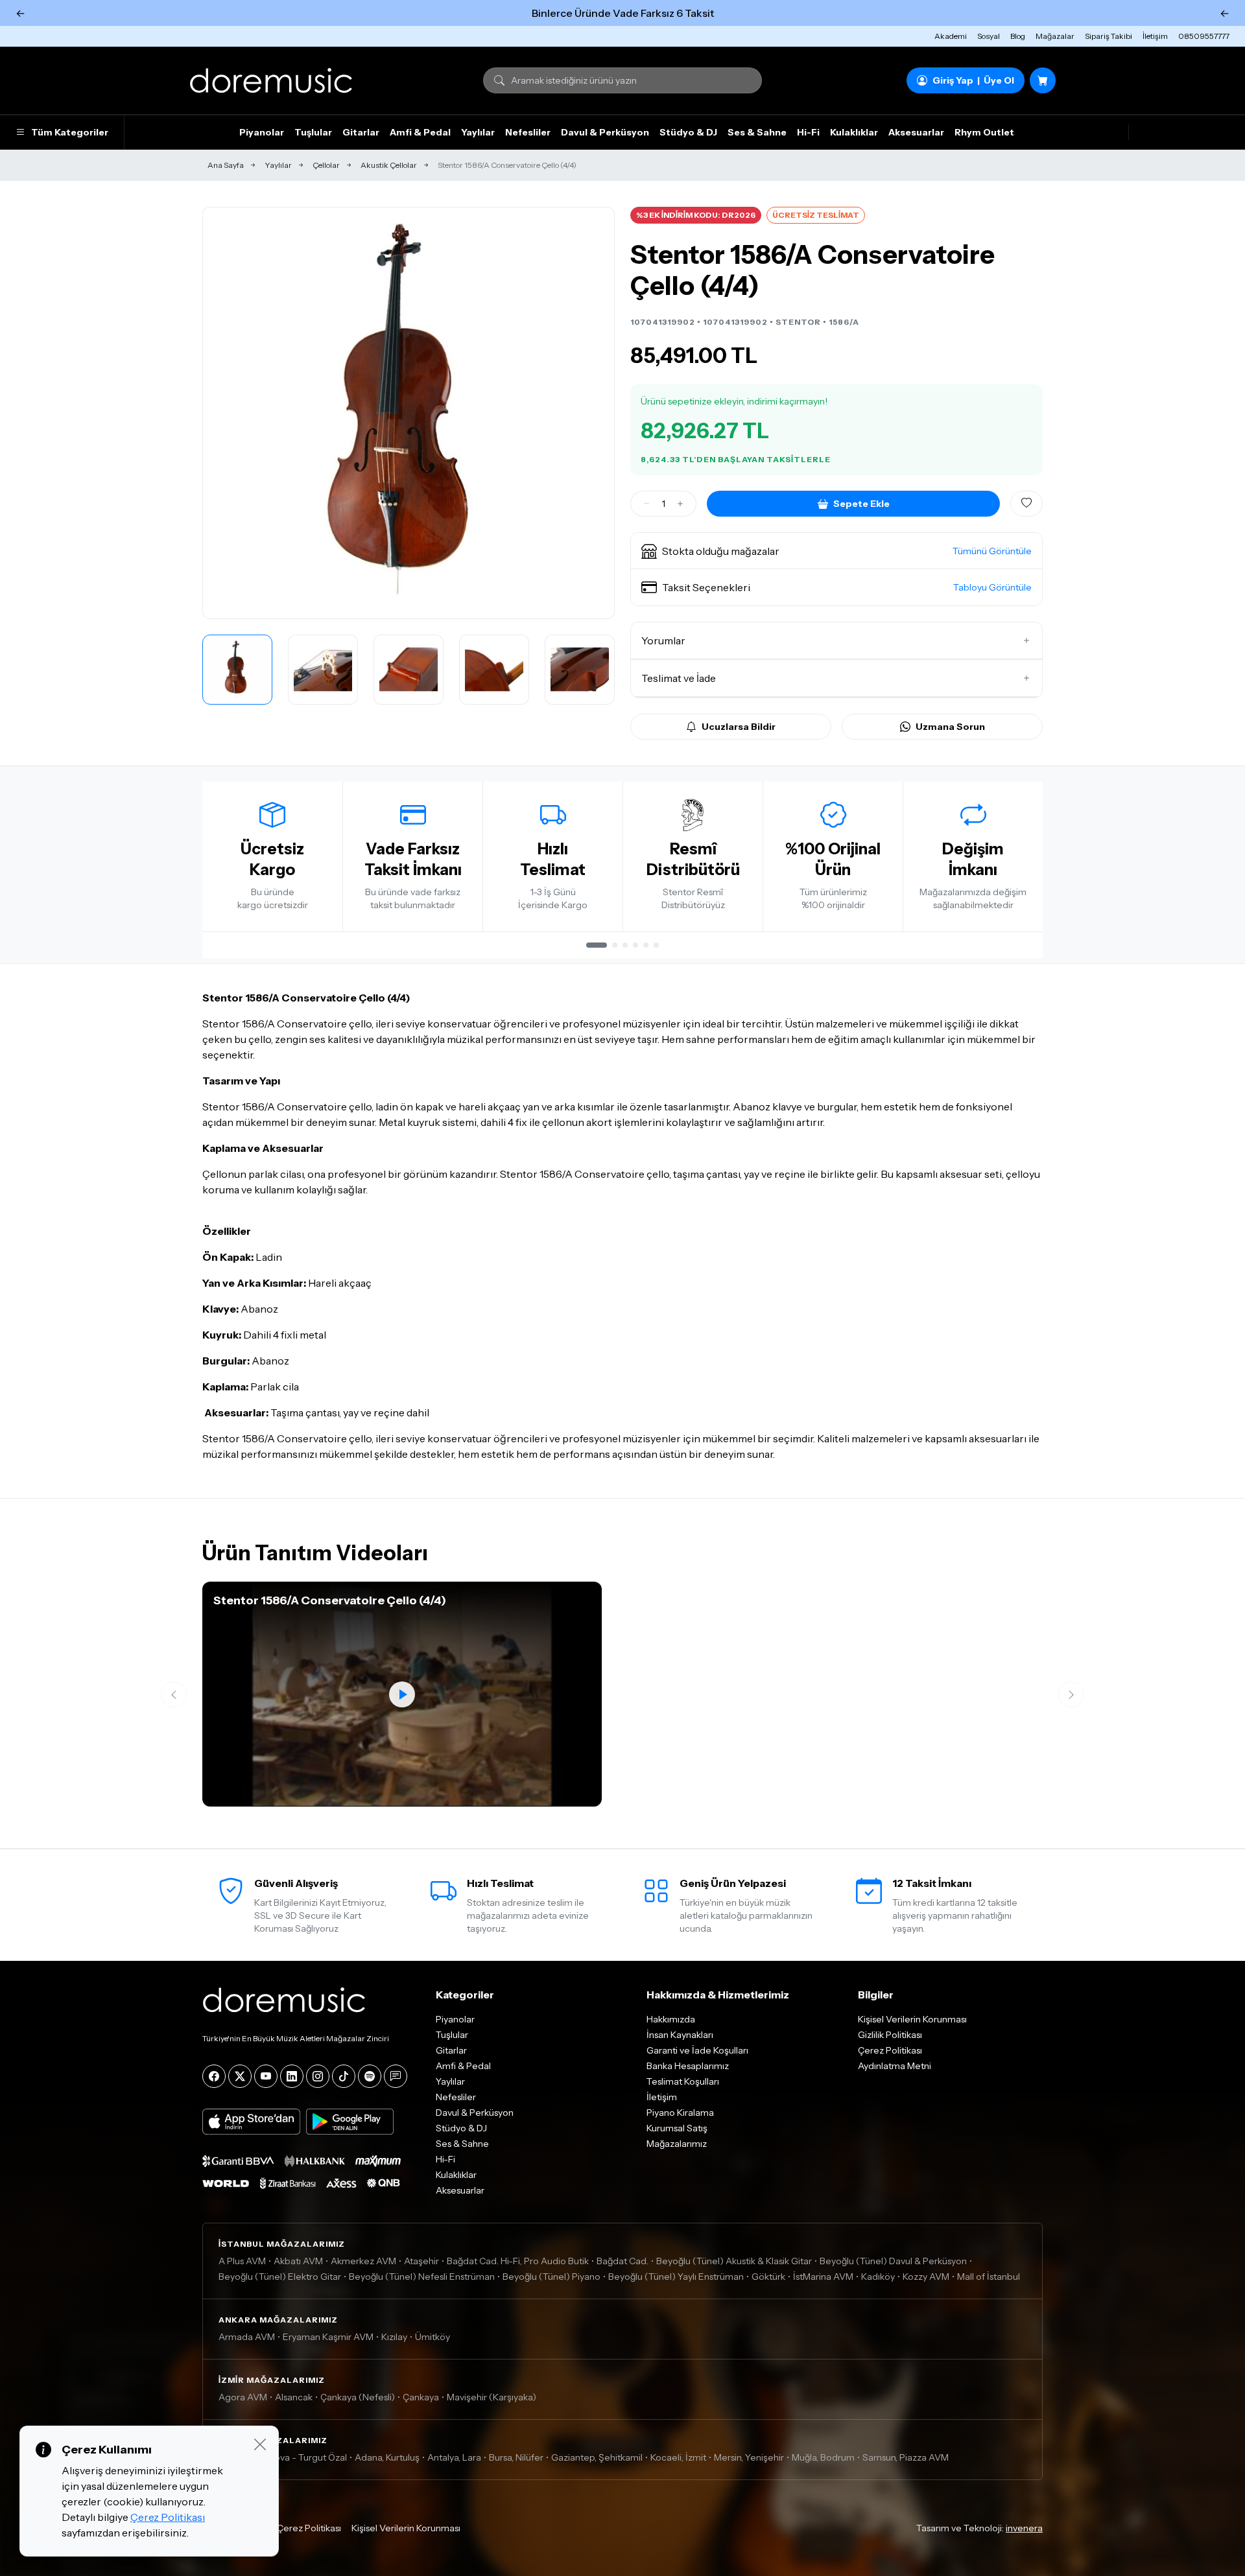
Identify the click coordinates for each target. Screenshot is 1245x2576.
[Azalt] (646, 504)
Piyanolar (262, 132)
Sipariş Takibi (1109, 36)
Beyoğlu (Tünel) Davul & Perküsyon (893, 2261)
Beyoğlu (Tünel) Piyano (551, 2277)
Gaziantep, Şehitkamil (597, 2457)
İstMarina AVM (823, 2277)
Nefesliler (528, 132)
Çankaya (421, 2397)
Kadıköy (878, 2277)
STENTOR (798, 322)
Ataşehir (421, 2261)
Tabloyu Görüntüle (992, 587)
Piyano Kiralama (680, 2113)
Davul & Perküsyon (605, 132)
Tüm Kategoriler (70, 132)
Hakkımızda (671, 2019)
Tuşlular (313, 132)
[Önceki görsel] (226, 413)
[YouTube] (266, 2076)
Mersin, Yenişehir (749, 2457)
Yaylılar (478, 132)
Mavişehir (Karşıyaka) (492, 2397)
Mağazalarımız (677, 2144)
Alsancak (294, 2397)
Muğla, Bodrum (823, 2457)
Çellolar (326, 165)
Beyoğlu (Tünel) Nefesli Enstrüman (422, 2277)
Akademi (951, 36)
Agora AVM (243, 2397)
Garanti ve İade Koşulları (697, 2050)
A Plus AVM (242, 2261)
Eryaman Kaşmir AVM (328, 2337)
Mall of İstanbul (989, 2277)
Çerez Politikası (890, 2050)
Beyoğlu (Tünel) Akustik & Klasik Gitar (734, 2261)
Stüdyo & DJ (688, 132)
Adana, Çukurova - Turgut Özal (283, 2457)
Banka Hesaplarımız (688, 2066)
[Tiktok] (344, 2076)
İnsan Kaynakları (680, 2035)
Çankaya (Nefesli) (358, 2397)
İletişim (1155, 36)
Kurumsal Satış (677, 2128)
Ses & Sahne (757, 132)
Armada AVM (247, 2337)
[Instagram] (318, 2076)
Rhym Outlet (984, 132)
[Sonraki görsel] (591, 413)
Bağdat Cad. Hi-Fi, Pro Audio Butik (518, 2261)
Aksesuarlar (916, 132)
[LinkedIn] (292, 2076)
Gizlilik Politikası (890, 2035)
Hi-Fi (808, 132)
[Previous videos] (174, 1694)
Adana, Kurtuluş (387, 2457)
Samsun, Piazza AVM (906, 2457)
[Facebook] (214, 2076)
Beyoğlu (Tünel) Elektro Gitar (280, 2277)
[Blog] (396, 2076)
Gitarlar (361, 132)
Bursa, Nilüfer (516, 2457)
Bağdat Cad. (622, 2261)
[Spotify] (370, 2076)
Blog (1018, 36)
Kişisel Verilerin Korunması (912, 2019)
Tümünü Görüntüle (992, 551)
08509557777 (1204, 36)
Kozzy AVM (926, 2277)
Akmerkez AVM (363, 2261)
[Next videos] (1071, 1694)
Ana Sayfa (226, 165)
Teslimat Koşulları (683, 2081)
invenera (1024, 2528)
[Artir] (680, 504)
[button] (836, 551)
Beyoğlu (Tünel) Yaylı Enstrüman (676, 2277)
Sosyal (989, 36)
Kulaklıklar (854, 132)
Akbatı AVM (298, 2261)
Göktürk (768, 2277)
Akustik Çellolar (389, 165)
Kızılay (394, 2337)
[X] (240, 2076)
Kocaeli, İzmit (678, 2457)
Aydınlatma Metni (895, 2066)
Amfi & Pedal (420, 132)
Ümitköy (433, 2337)
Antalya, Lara (454, 2457)
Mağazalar (1055, 36)
